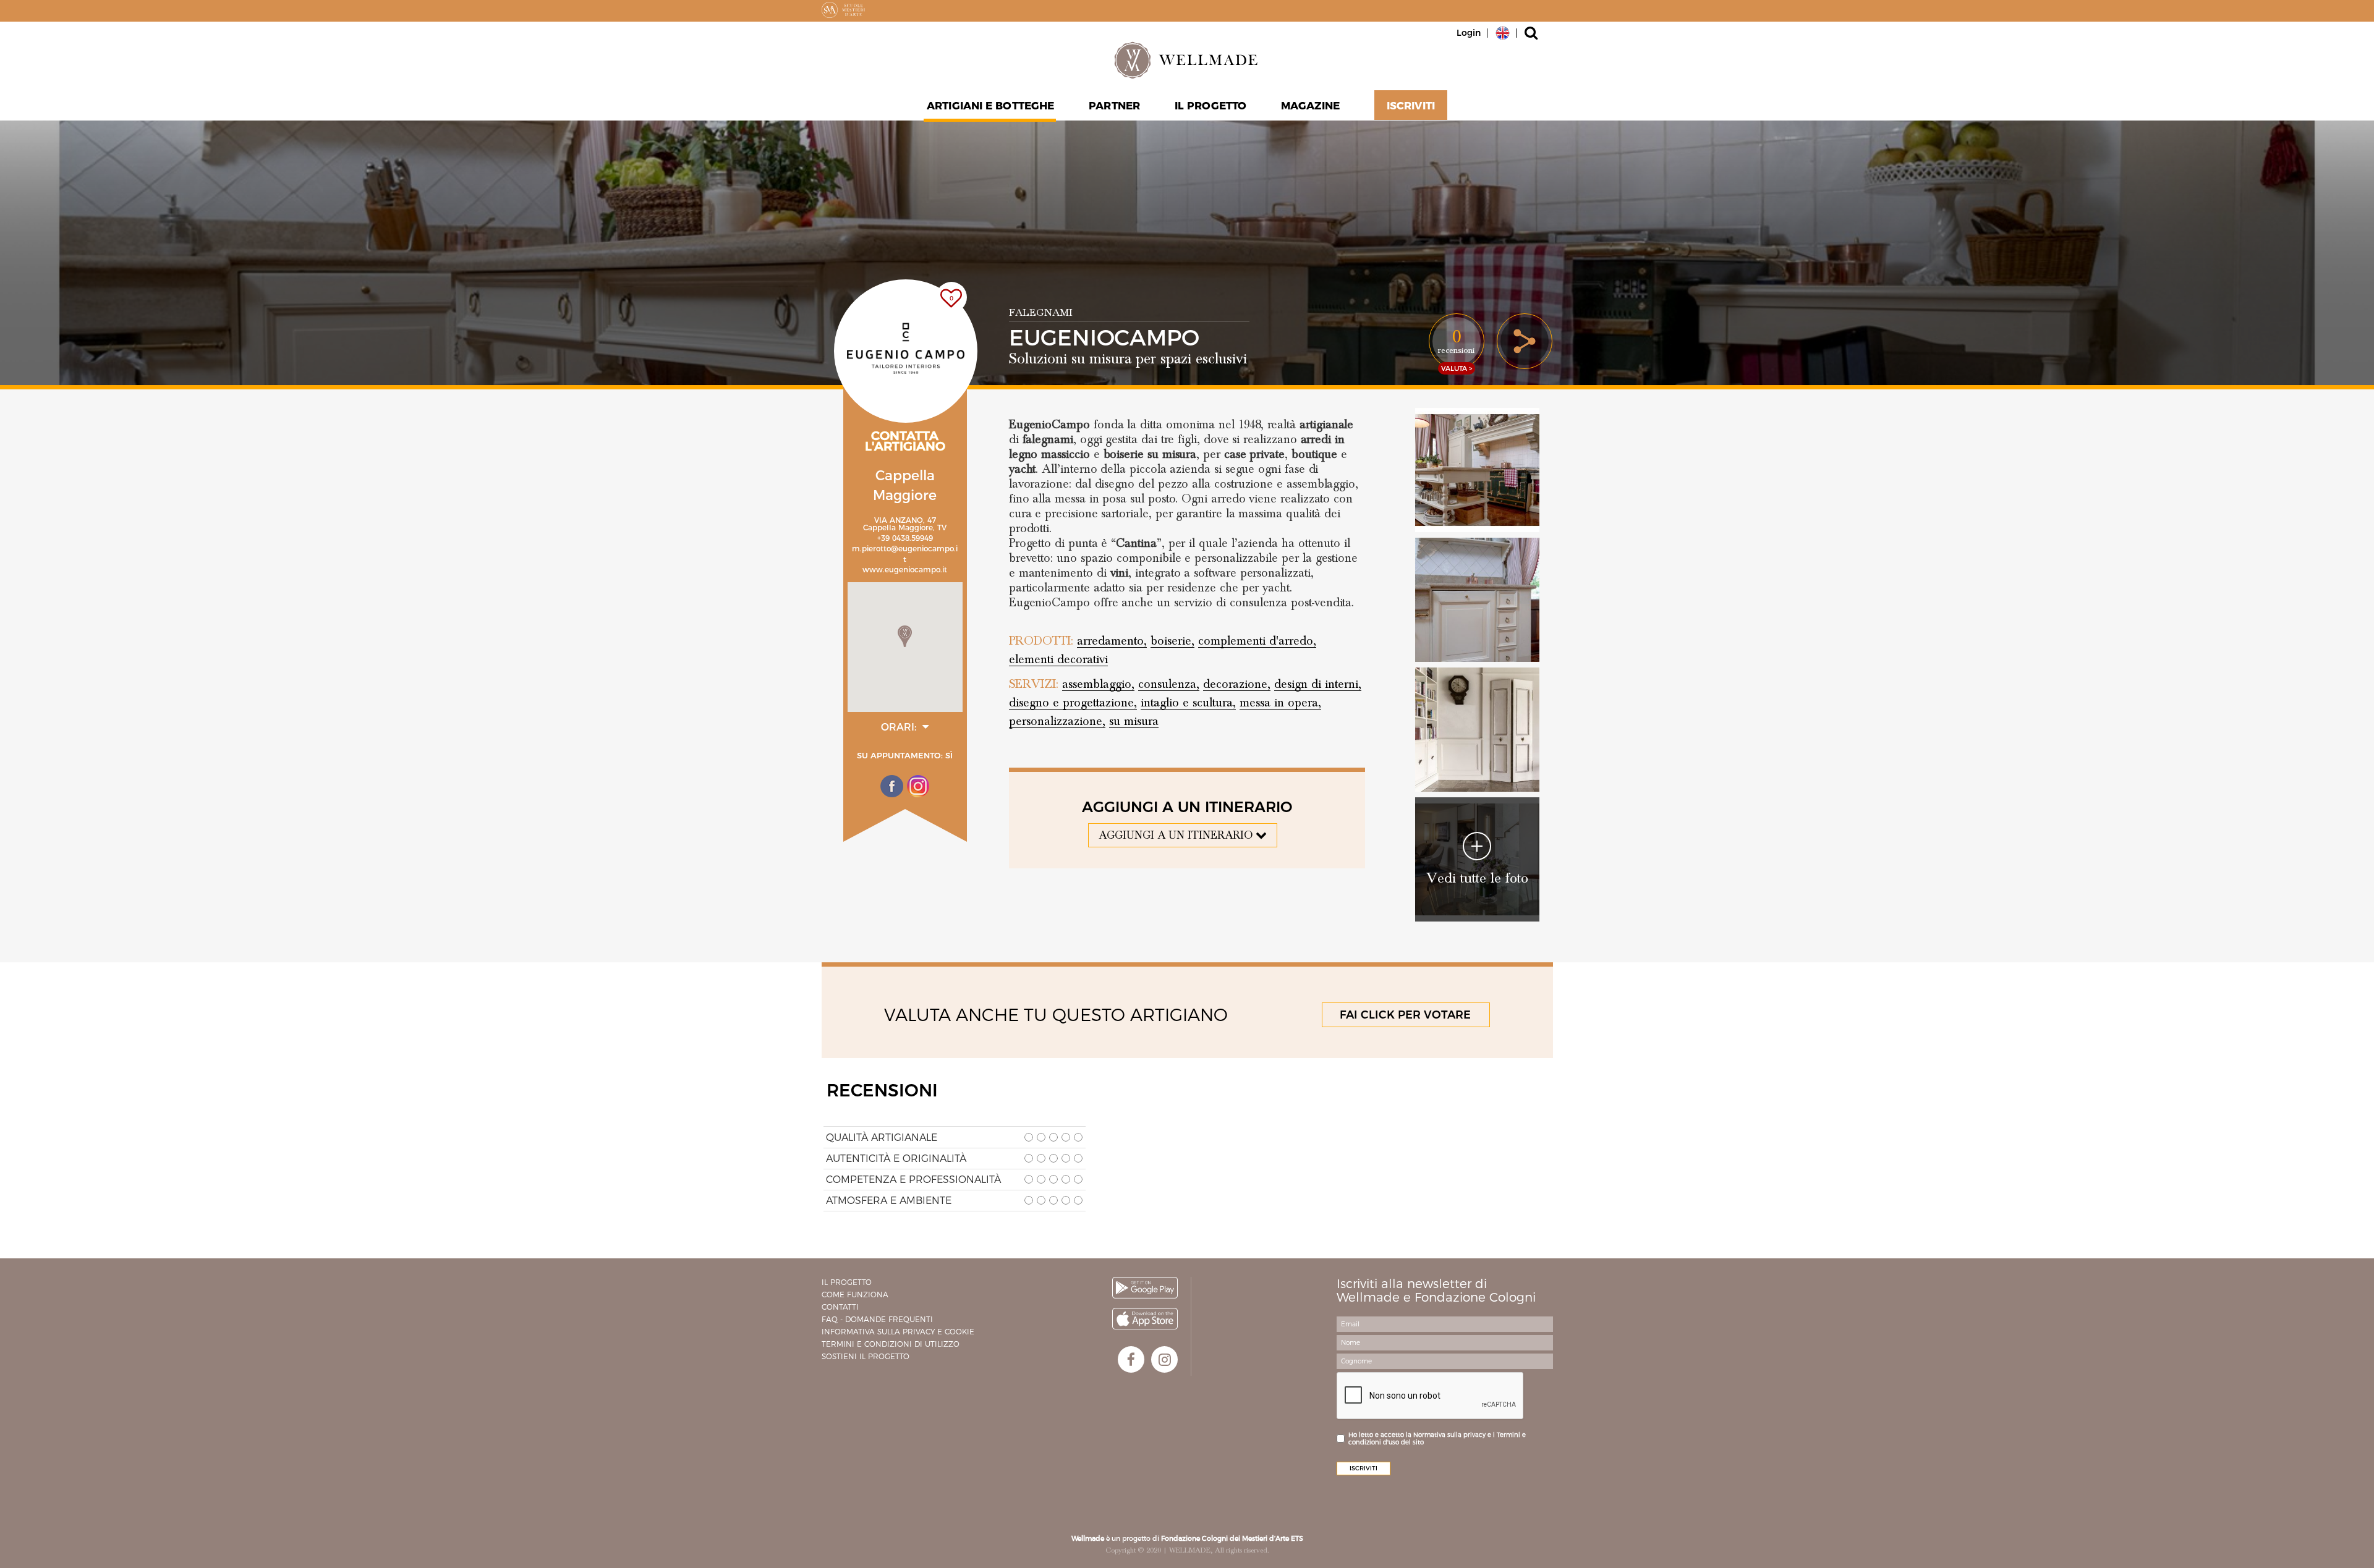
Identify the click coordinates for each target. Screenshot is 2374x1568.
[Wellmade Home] (1187, 60)
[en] (1503, 32)
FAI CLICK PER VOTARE (1405, 1015)
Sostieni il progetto (866, 1356)
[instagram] (1164, 1359)
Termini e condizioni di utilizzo (891, 1344)
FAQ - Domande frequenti (877, 1319)
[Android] (1145, 1288)
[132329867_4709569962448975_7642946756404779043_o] (1477, 600)
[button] (905, 636)
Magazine (1310, 106)
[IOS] (1145, 1319)
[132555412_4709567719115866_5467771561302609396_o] (1477, 470)
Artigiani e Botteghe (990, 106)
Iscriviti (1411, 106)
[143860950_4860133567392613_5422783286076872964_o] (1477, 730)
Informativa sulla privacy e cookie (898, 1332)
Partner (1114, 106)
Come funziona (855, 1295)
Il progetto (847, 1282)
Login (1469, 33)
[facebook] (1131, 1359)
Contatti (840, 1307)
